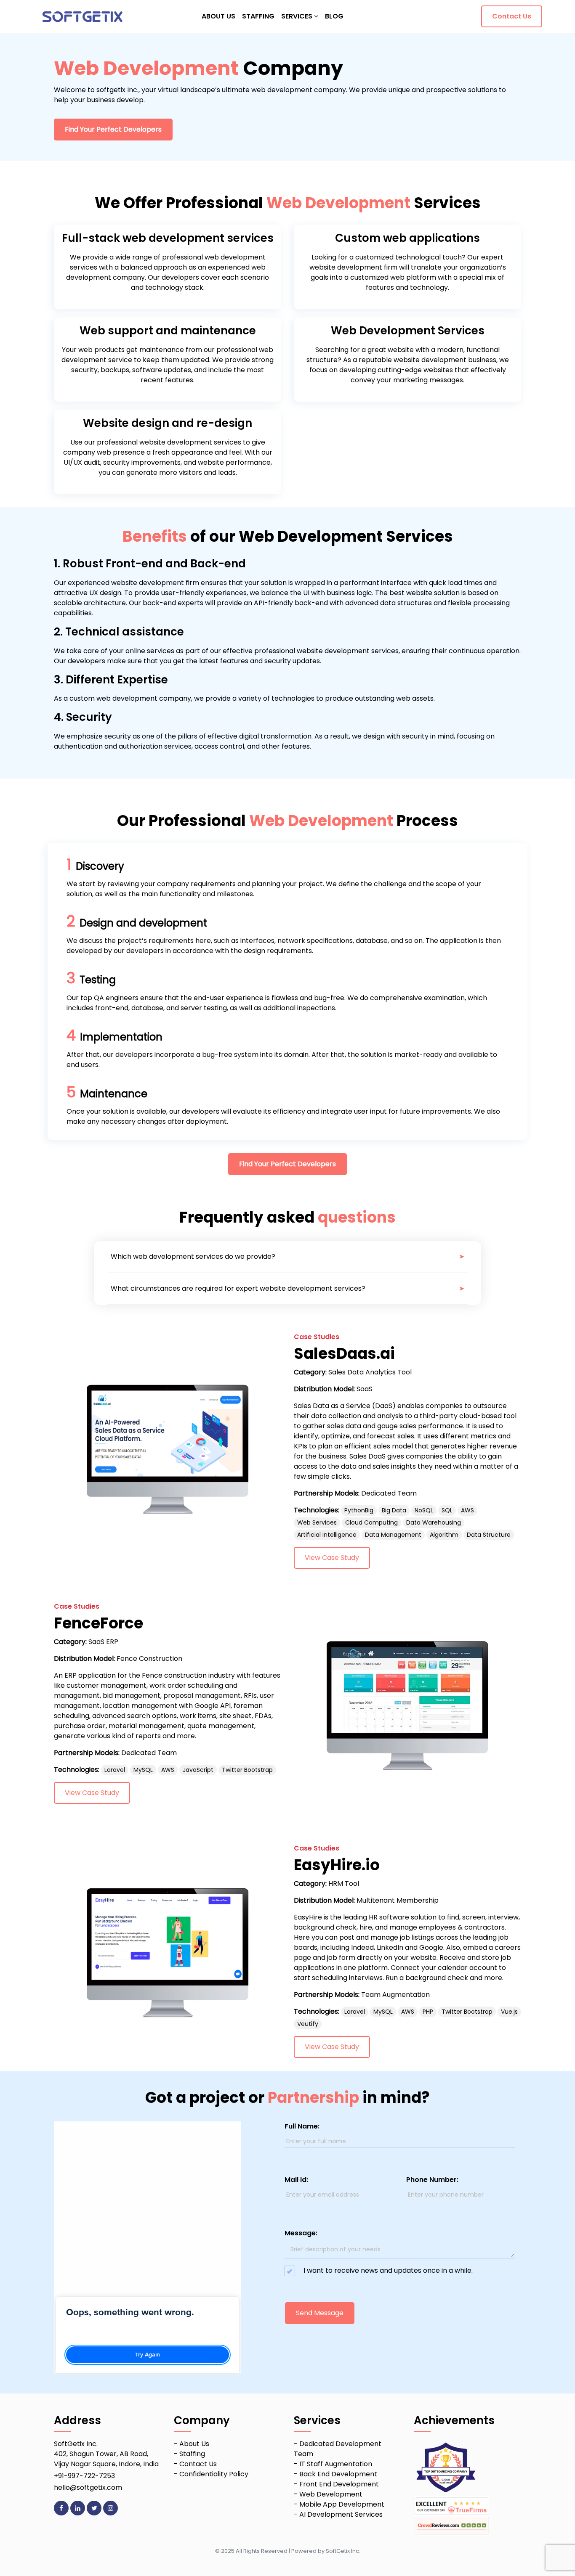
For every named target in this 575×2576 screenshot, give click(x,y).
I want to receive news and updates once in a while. (389, 2270)
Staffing (192, 2454)
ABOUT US (218, 16)
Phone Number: (432, 2180)
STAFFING (258, 16)
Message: (301, 2233)
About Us (194, 2444)
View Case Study (332, 1558)
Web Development (331, 2494)
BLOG (334, 16)
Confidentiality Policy (214, 2474)
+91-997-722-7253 (84, 2476)
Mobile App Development (342, 2504)
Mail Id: (296, 2180)
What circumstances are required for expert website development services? (238, 1288)
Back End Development (338, 2474)
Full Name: (302, 2126)
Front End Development (339, 2484)
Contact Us (512, 16)
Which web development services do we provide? (193, 1256)
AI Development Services (341, 2514)
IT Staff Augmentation (336, 2464)
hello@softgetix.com (88, 2487)
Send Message (320, 2313)
